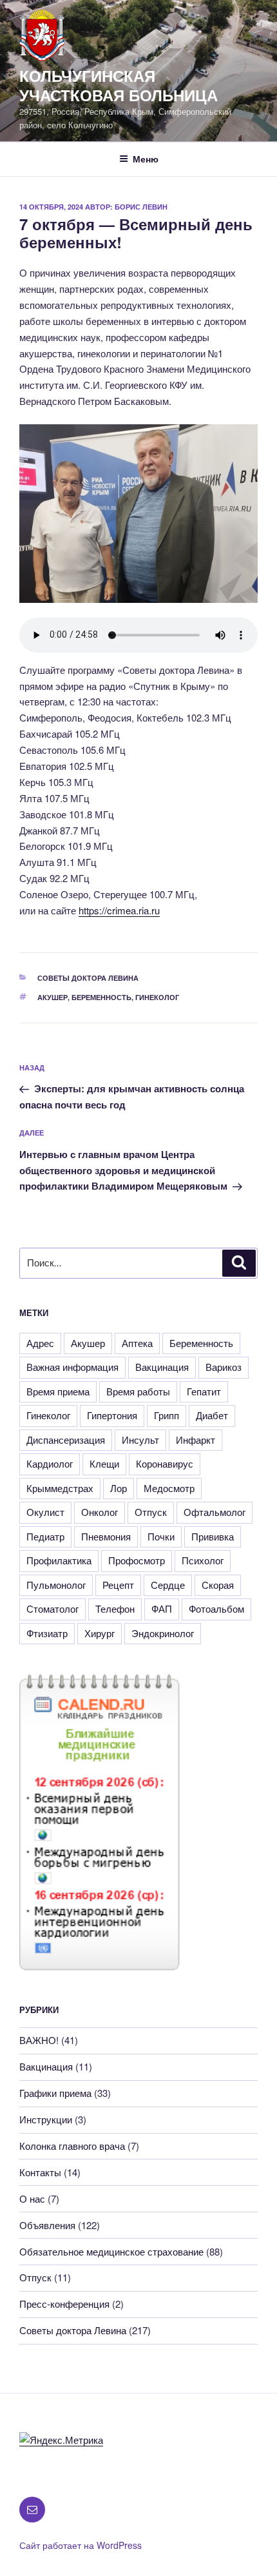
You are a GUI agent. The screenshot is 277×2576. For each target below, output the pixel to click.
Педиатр (45, 1536)
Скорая (218, 1585)
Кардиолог (50, 1463)
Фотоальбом (216, 1608)
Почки (161, 1536)
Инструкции (46, 2119)
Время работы (138, 1391)
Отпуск (151, 1512)
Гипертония (112, 1415)
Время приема (58, 1391)
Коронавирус (165, 1463)
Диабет (212, 1415)
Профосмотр (137, 1560)
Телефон (115, 1608)
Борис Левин (141, 207)
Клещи (104, 1463)
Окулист (45, 1512)
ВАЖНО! (39, 2040)
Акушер (53, 997)
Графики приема (55, 2093)
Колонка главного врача (72, 2146)
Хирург (100, 1633)
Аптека (137, 1343)
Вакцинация (162, 1367)
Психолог (203, 1560)
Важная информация (72, 1367)
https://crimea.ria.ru (119, 910)
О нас (32, 2198)
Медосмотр (169, 1488)
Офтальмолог (215, 1512)
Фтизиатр (47, 1633)
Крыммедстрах (60, 1488)
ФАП (162, 1608)
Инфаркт (196, 1440)
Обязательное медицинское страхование (111, 2251)
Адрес (40, 1343)
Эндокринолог (163, 1633)
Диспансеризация (66, 1440)
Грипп (167, 1415)
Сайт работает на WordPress (81, 2545)
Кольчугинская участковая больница (119, 85)
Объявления (47, 2225)
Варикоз (224, 1367)
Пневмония (106, 1536)
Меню (146, 159)
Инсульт (140, 1440)
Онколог (100, 1512)
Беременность (101, 997)
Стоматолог (53, 1608)
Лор (119, 1488)
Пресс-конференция (64, 2304)
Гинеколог (157, 997)
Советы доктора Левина (88, 978)
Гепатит (204, 1391)
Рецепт (118, 1585)
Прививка (213, 1536)
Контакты (40, 2172)
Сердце (168, 1585)
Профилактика (59, 1560)
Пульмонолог (56, 1585)
